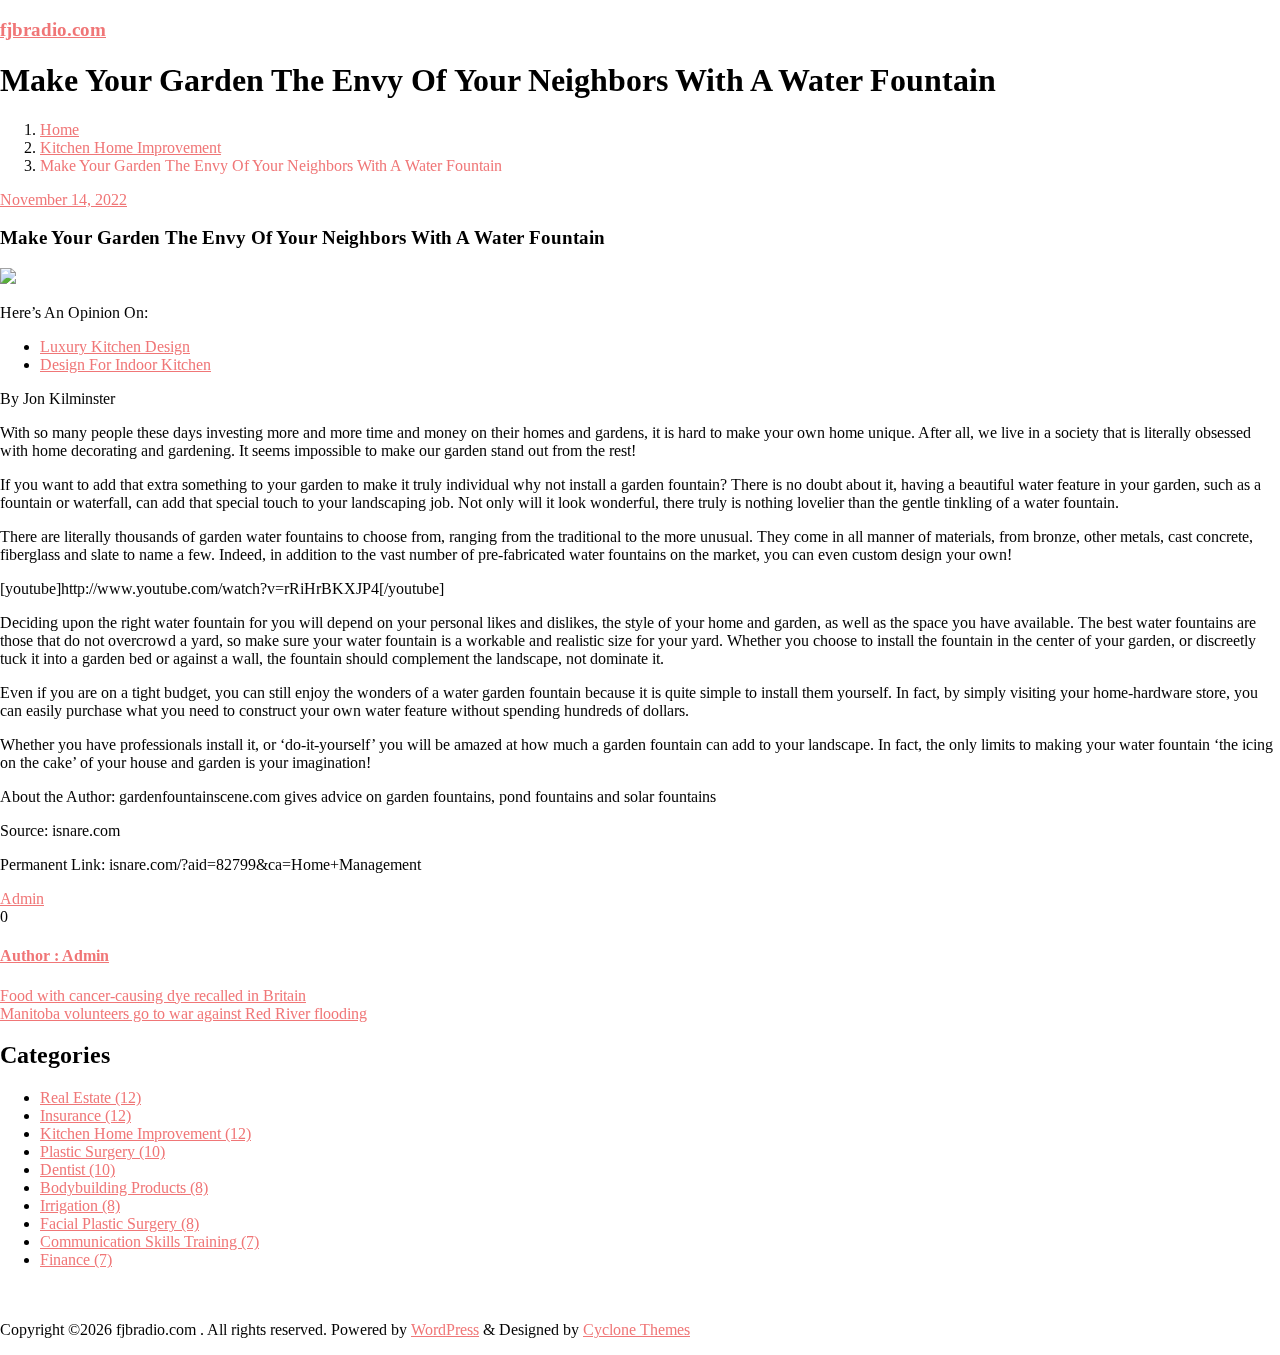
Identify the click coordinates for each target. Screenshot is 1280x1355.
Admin (22, 898)
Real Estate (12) (90, 1097)
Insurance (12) (85, 1115)
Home (59, 129)
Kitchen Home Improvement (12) (145, 1133)
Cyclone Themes (636, 1329)
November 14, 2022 (63, 199)
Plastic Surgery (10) (102, 1151)
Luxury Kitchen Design (115, 346)
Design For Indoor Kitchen (125, 364)
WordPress (445, 1329)
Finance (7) (76, 1259)
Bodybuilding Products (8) (124, 1187)
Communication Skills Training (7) (149, 1241)
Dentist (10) (77, 1169)
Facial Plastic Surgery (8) (119, 1223)
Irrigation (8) (80, 1205)
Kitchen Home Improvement (130, 147)
